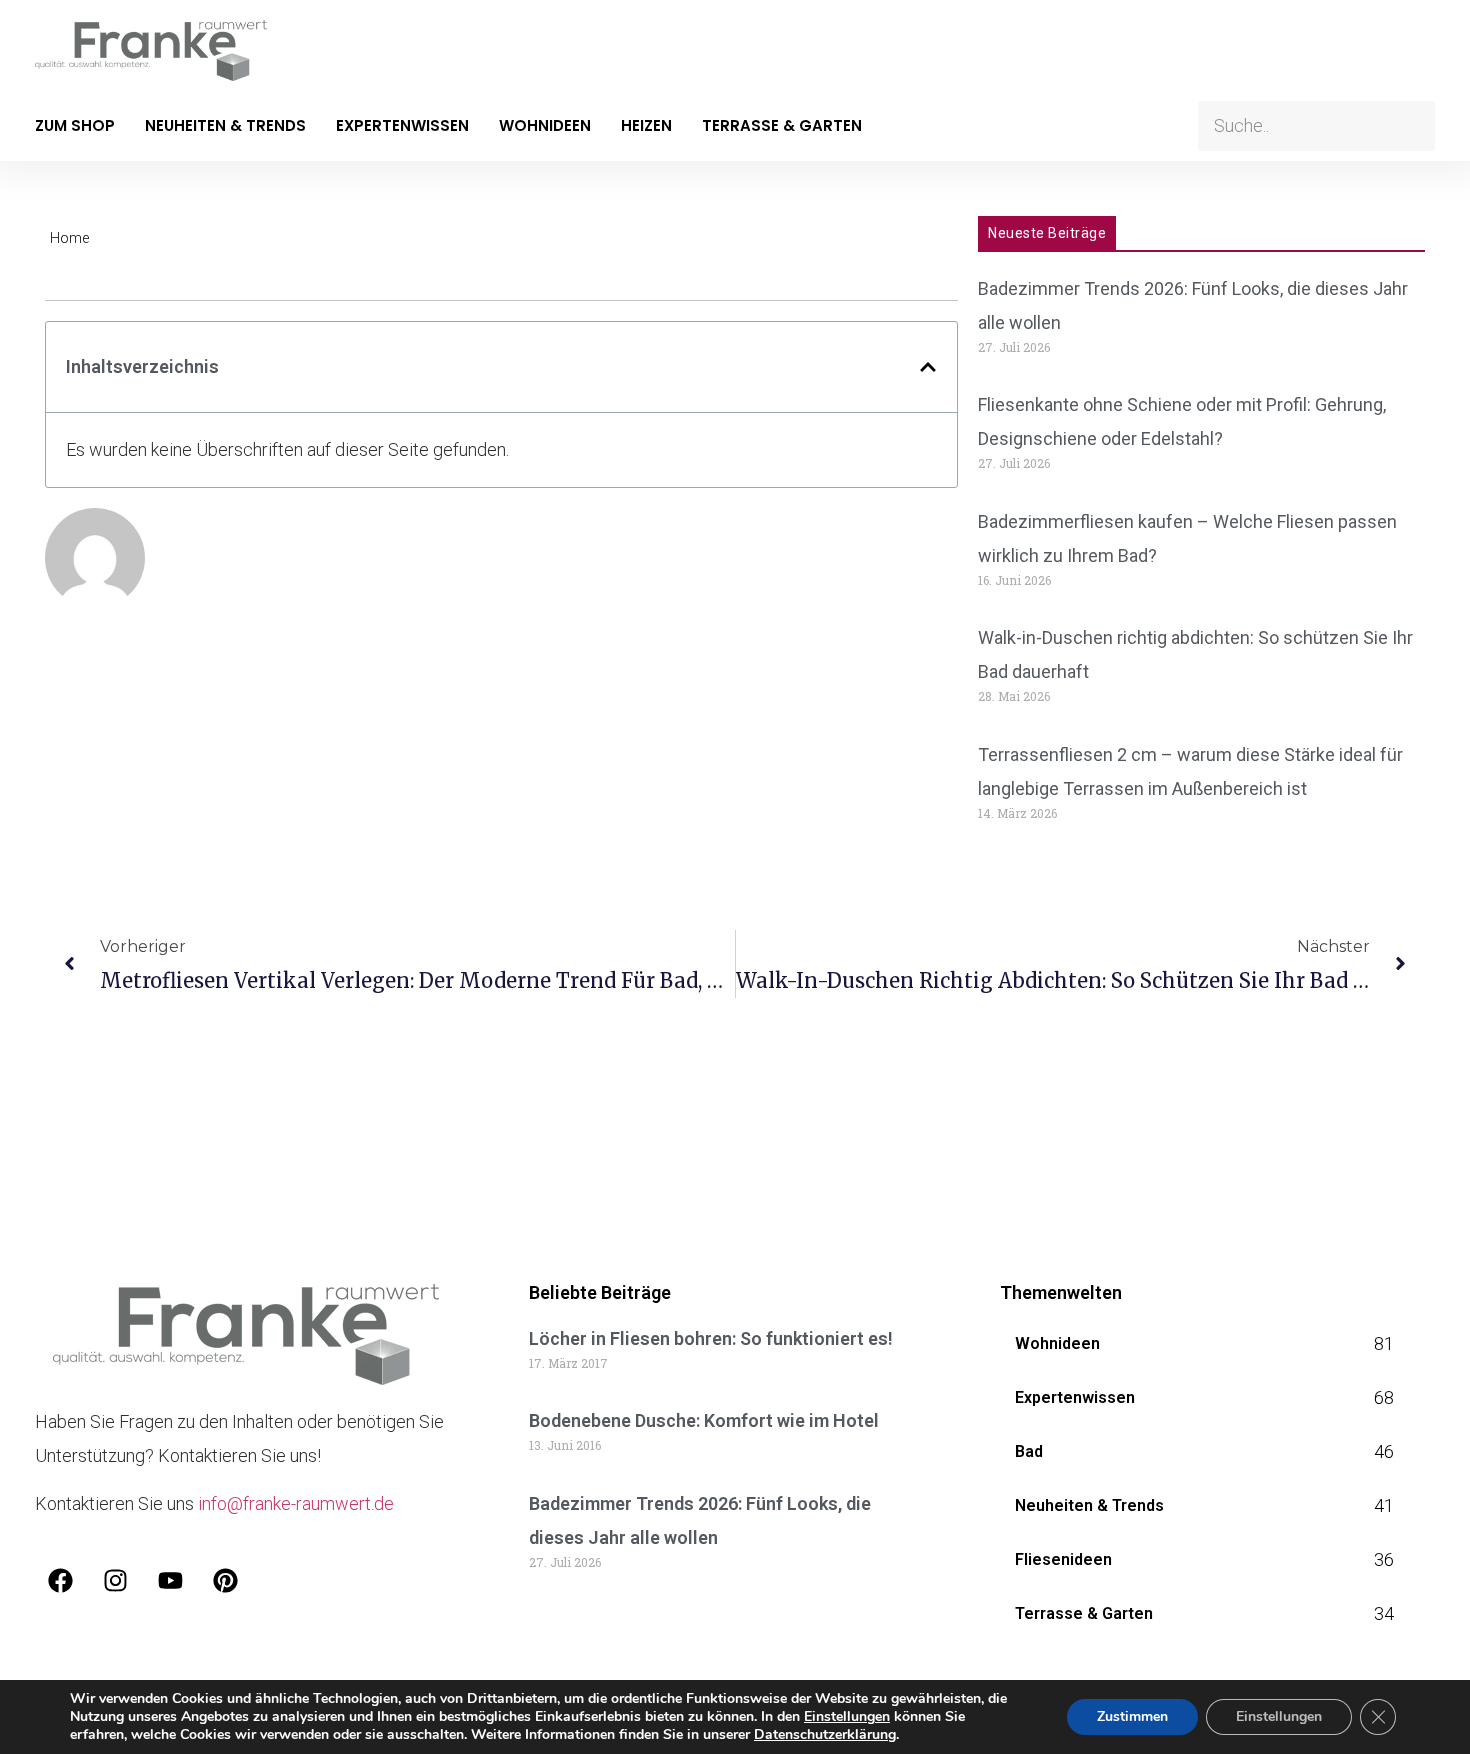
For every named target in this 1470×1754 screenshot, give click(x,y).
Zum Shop (75, 125)
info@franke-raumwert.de (296, 1503)
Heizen (646, 125)
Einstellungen (847, 1717)
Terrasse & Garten (782, 125)
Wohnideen (545, 125)
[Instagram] (115, 1580)
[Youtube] (170, 1580)
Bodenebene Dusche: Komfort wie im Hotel (704, 1420)
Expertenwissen (402, 125)
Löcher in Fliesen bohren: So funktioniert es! (711, 1338)
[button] (928, 367)
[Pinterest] (225, 1580)
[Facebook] (60, 1580)
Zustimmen (1132, 1716)
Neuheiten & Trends (225, 125)
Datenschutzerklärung (825, 1734)
